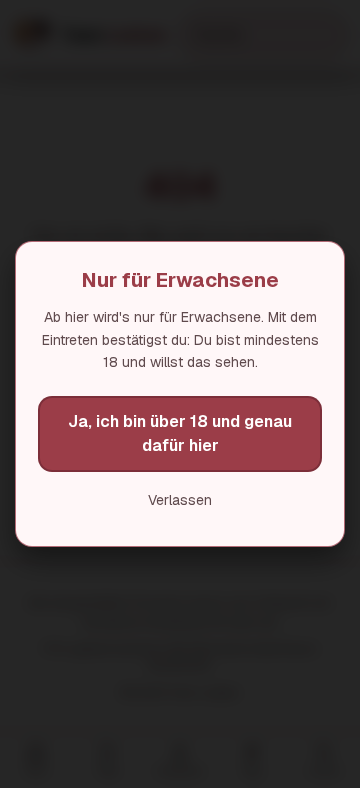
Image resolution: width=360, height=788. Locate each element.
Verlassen (180, 500)
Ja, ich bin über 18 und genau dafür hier (180, 433)
